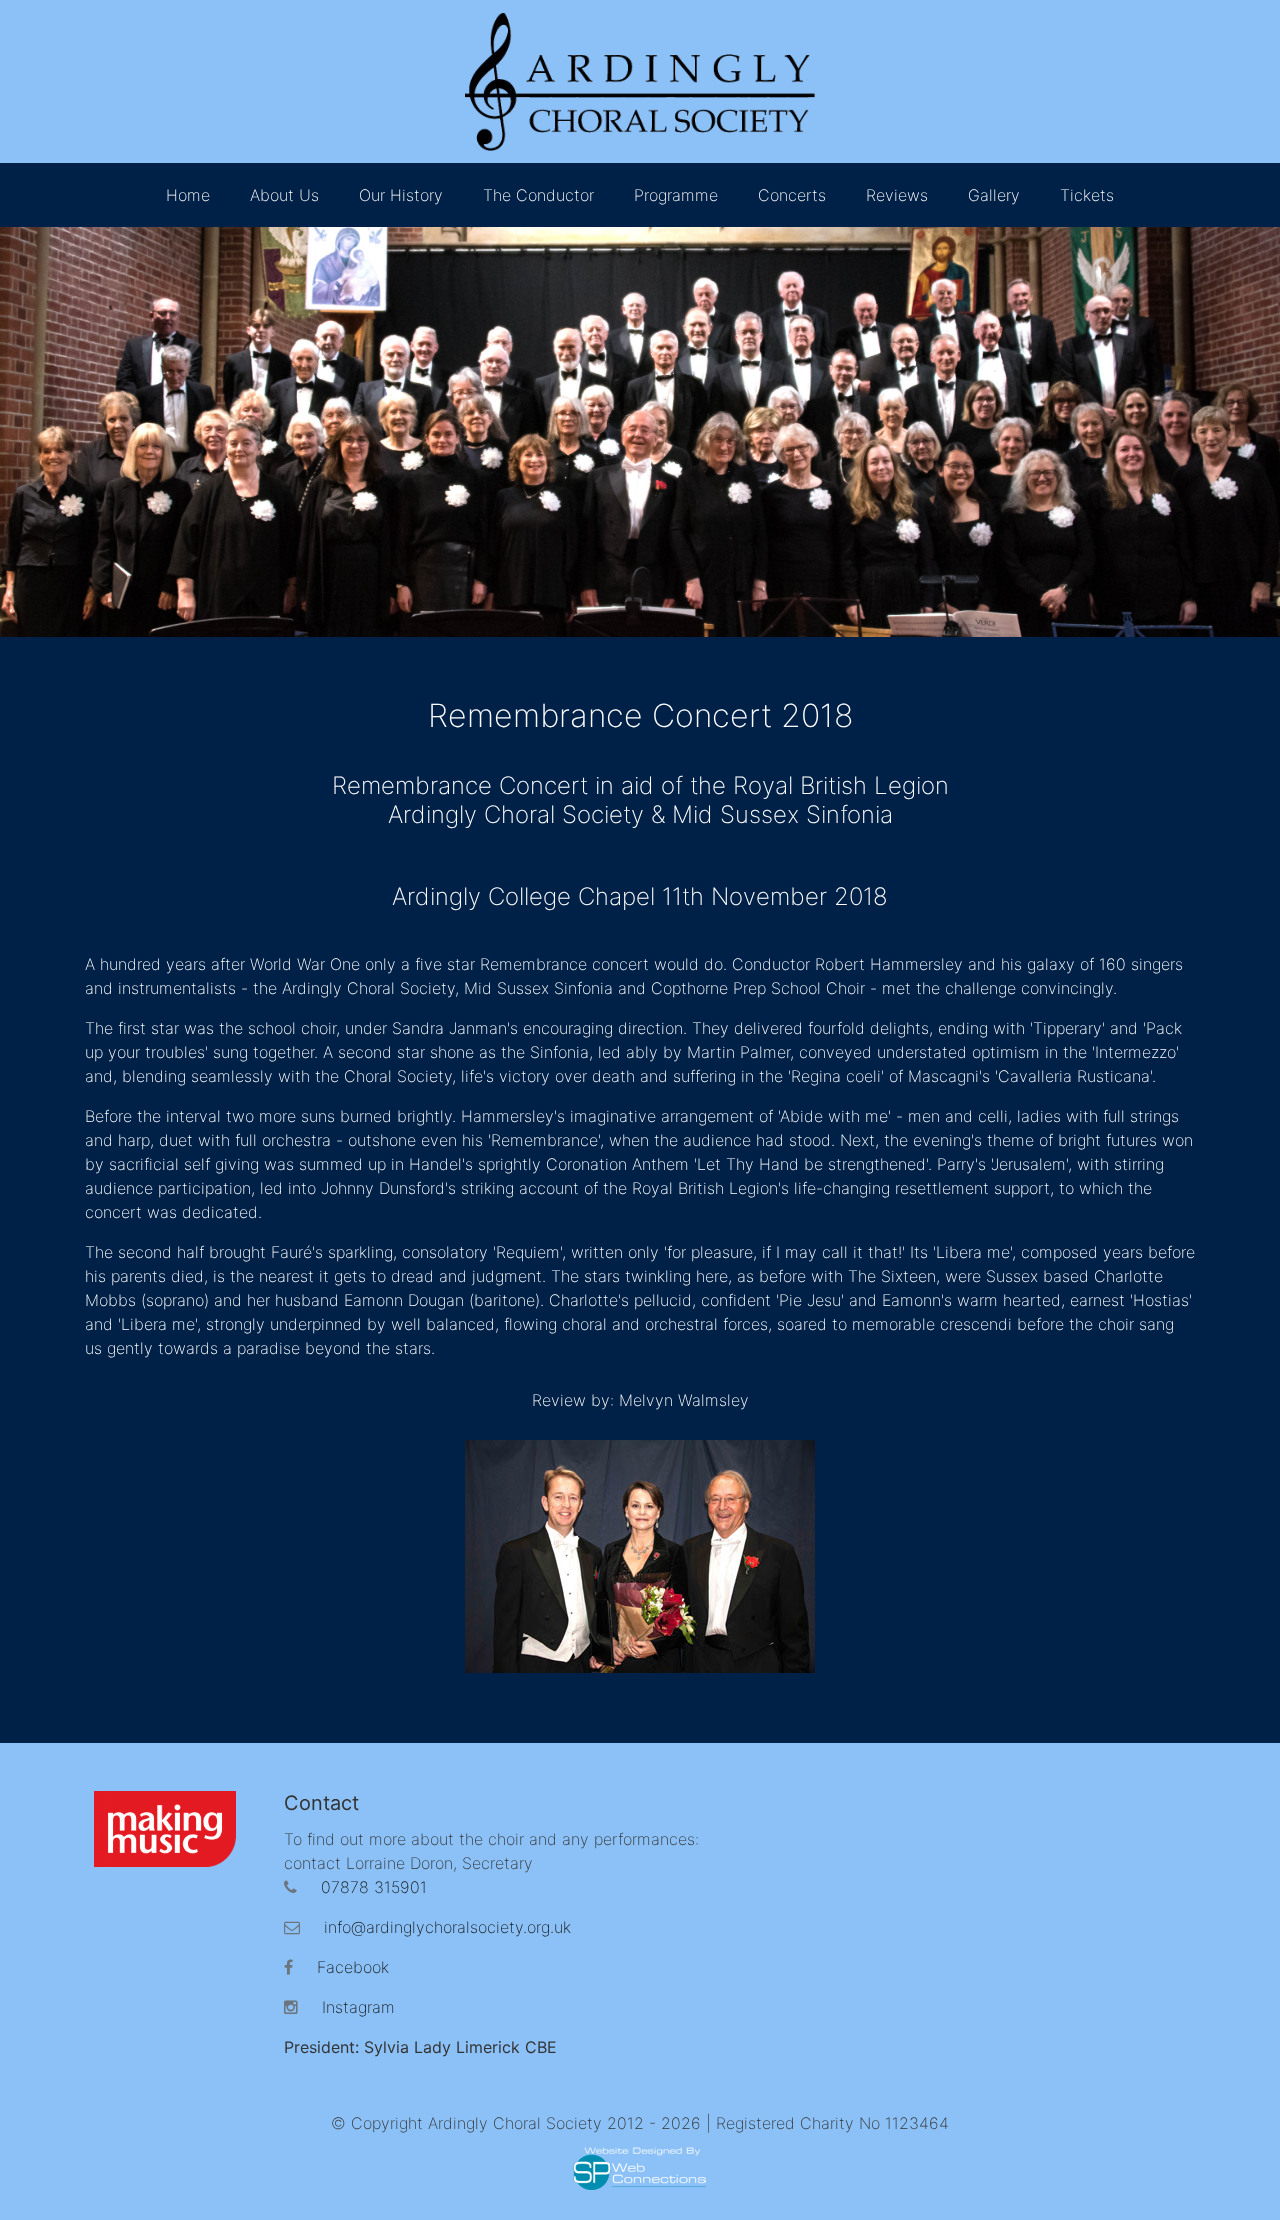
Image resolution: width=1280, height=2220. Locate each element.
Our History (401, 195)
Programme (676, 195)
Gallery (994, 195)
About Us (284, 195)
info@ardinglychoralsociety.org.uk (447, 1927)
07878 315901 (374, 1887)
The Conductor (538, 195)
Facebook (353, 1967)
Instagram (358, 2007)
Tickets (1087, 195)
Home (188, 195)
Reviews (897, 195)
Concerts (792, 195)
